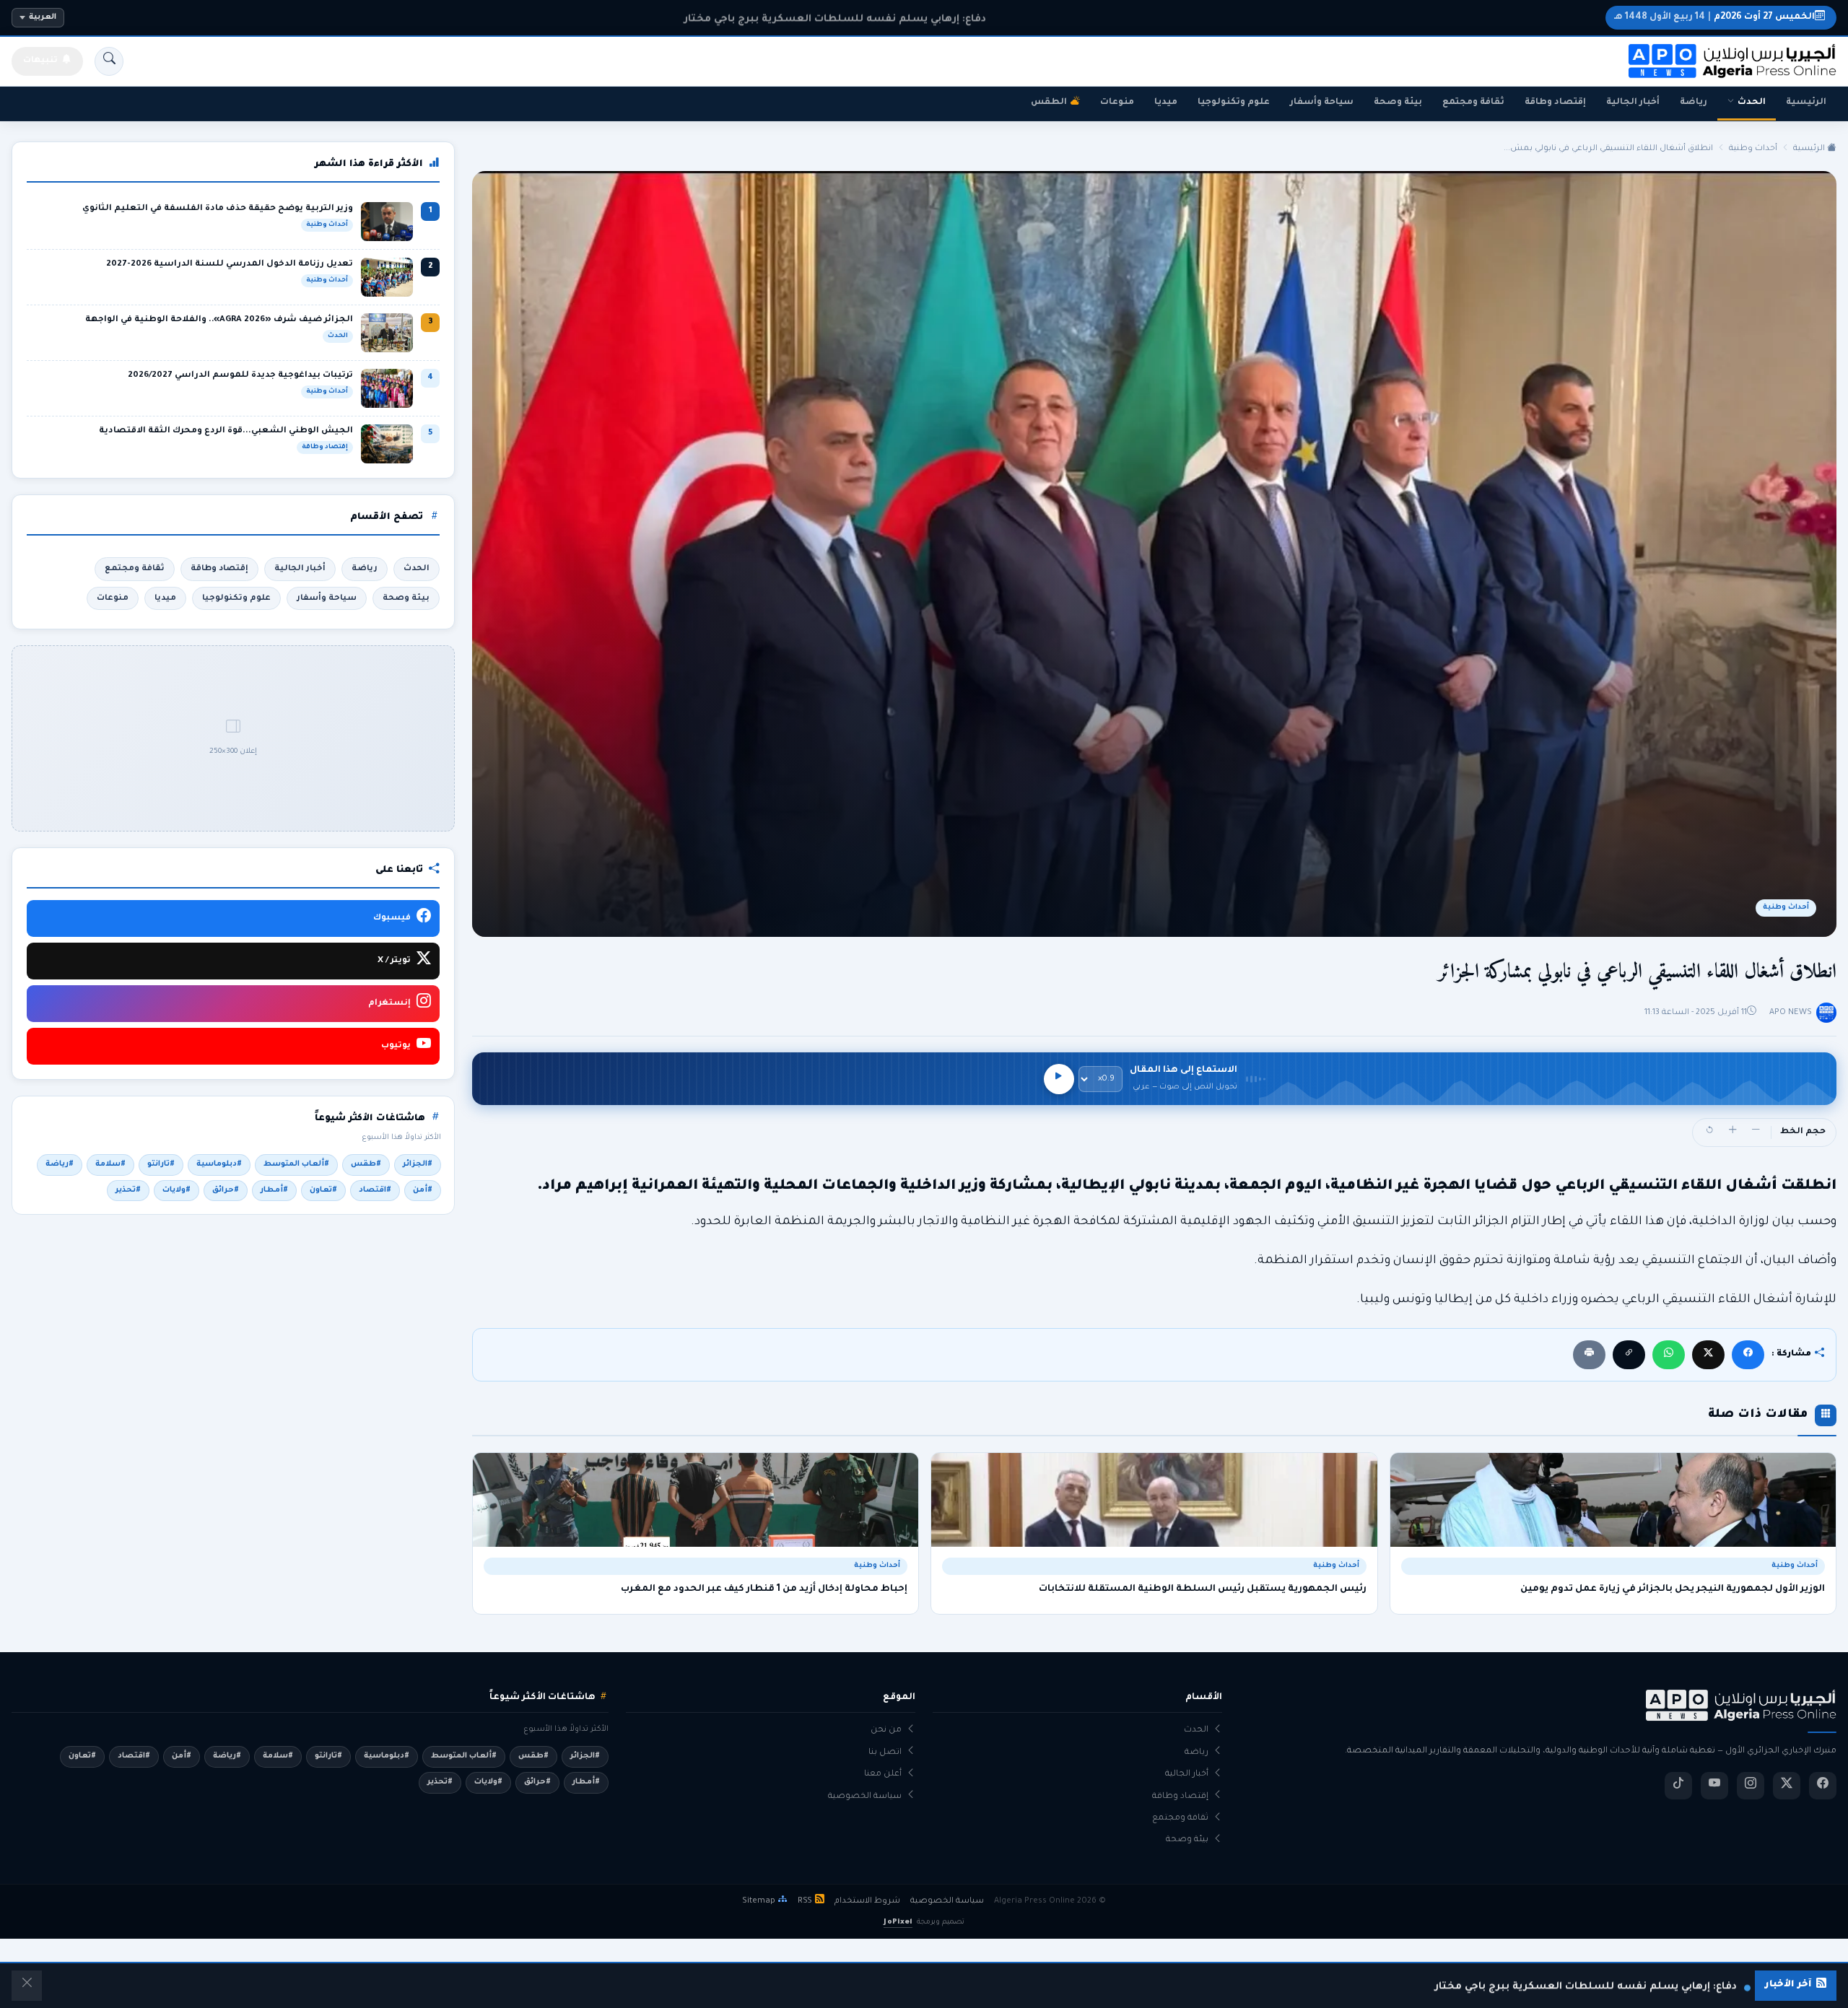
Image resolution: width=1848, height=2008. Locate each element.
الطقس (1049, 102)
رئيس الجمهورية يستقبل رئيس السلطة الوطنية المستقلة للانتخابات (1202, 1589)
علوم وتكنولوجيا (1234, 102)
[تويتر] (1787, 1786)
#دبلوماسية (219, 1164)
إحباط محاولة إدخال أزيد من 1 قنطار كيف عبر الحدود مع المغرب (764, 1589)
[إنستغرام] (1751, 1786)
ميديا (1166, 102)
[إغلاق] (27, 1986)
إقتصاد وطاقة (1555, 102)
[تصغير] (1756, 1132)
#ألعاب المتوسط (296, 1164)
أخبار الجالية (1633, 102)
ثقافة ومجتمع (1473, 102)
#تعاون (323, 1190)
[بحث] (109, 61)
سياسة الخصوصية (865, 1797)
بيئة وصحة (1398, 102)
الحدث (1752, 102)
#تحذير (128, 1190)
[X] (1708, 1354)
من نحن (886, 1730)
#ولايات (176, 1190)
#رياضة (60, 1164)
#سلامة (110, 1164)
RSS (805, 1901)
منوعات (1117, 102)
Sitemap (759, 1901)
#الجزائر (418, 1164)
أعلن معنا (883, 1775)
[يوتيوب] (1714, 1786)
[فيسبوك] (1748, 1354)
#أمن (423, 1190)
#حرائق (226, 1190)
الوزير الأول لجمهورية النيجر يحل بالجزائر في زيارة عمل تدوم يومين (1673, 1589)
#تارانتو (161, 1164)
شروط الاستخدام (867, 1901)
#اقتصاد (375, 1190)
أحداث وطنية (1753, 149)
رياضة (1694, 102)
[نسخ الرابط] (1629, 1354)
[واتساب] (1669, 1354)
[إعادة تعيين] (1709, 1132)
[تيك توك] (1678, 1786)
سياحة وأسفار (1322, 102)
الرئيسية (1806, 102)
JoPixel (898, 1922)
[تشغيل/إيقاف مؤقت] (1059, 1079)
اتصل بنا (885, 1753)
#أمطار (274, 1190)
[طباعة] (1589, 1354)
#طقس (366, 1164)
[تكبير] (1732, 1132)
